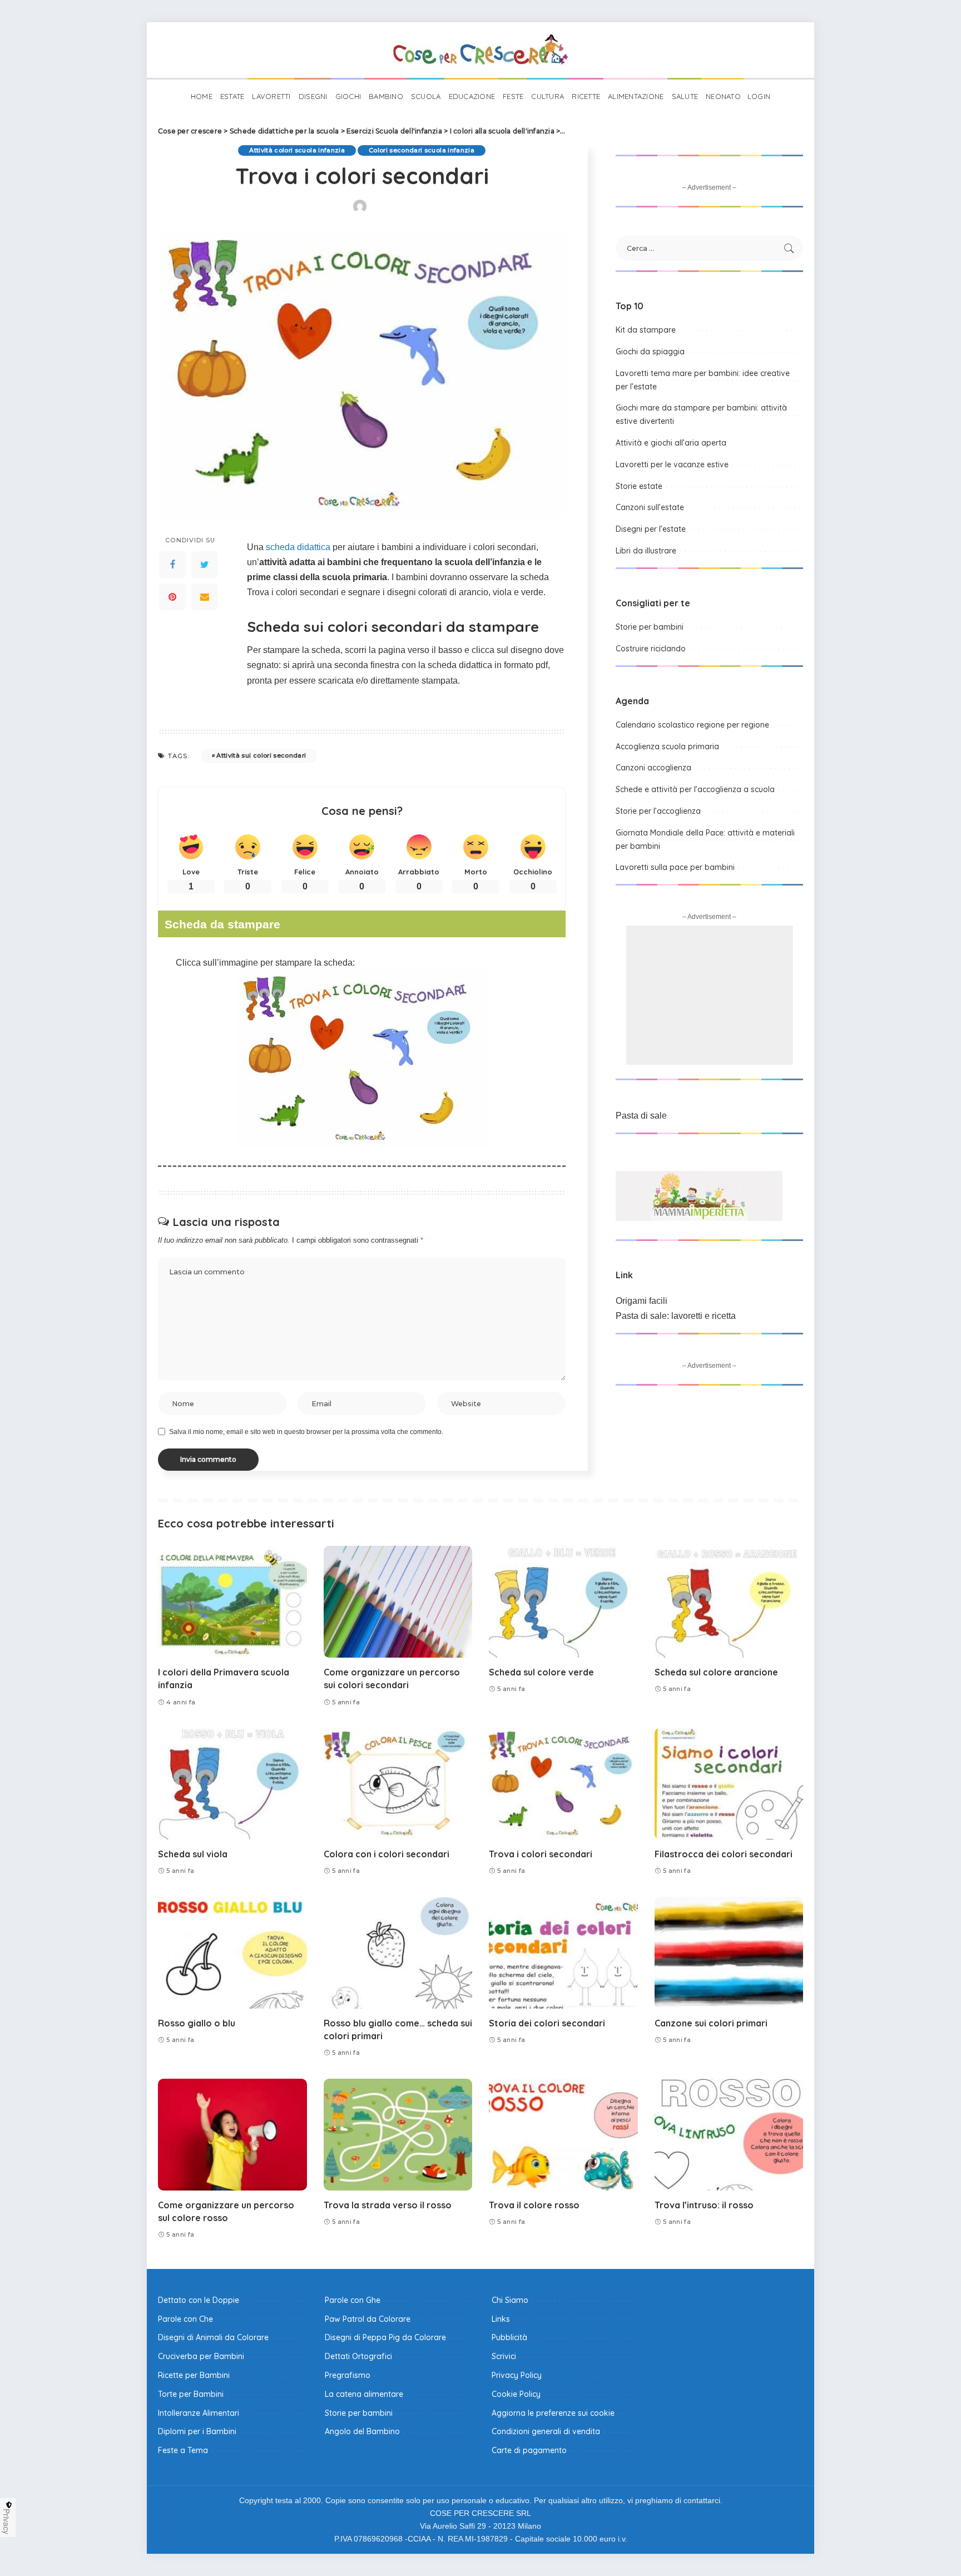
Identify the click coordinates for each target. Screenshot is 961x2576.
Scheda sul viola (193, 1854)
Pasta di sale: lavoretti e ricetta (676, 1316)
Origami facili (642, 1301)
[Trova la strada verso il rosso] (398, 2135)
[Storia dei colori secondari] (563, 1953)
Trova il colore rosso (534, 2205)
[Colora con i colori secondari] (398, 1784)
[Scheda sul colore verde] (563, 1602)
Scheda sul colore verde (541, 1672)
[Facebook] (172, 565)
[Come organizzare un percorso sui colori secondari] (398, 1602)
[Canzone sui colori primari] (729, 1953)
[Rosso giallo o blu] (232, 1953)
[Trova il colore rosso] (563, 2135)
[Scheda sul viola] (232, 1784)
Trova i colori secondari (541, 1854)
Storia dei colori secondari (547, 2023)
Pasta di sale (641, 1116)
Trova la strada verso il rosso (388, 2205)
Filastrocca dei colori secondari (724, 1854)
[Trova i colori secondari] (563, 1784)
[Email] (205, 597)
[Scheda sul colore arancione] (729, 1602)
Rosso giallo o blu (197, 2023)
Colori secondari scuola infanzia (422, 150)
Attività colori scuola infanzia (297, 150)
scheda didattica (298, 547)
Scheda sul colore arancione (716, 1672)
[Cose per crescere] (481, 50)
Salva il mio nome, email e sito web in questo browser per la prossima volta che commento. (306, 1432)
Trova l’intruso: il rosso (704, 2205)
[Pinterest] (172, 597)
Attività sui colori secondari (261, 755)
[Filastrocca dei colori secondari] (729, 1784)
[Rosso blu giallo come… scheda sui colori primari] (398, 1953)
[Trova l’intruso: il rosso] (729, 2135)
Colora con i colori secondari (387, 1854)
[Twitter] (205, 565)
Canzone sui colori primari (711, 2023)
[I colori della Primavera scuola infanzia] (232, 1602)
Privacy (7, 2521)
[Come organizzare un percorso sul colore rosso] (232, 2135)
